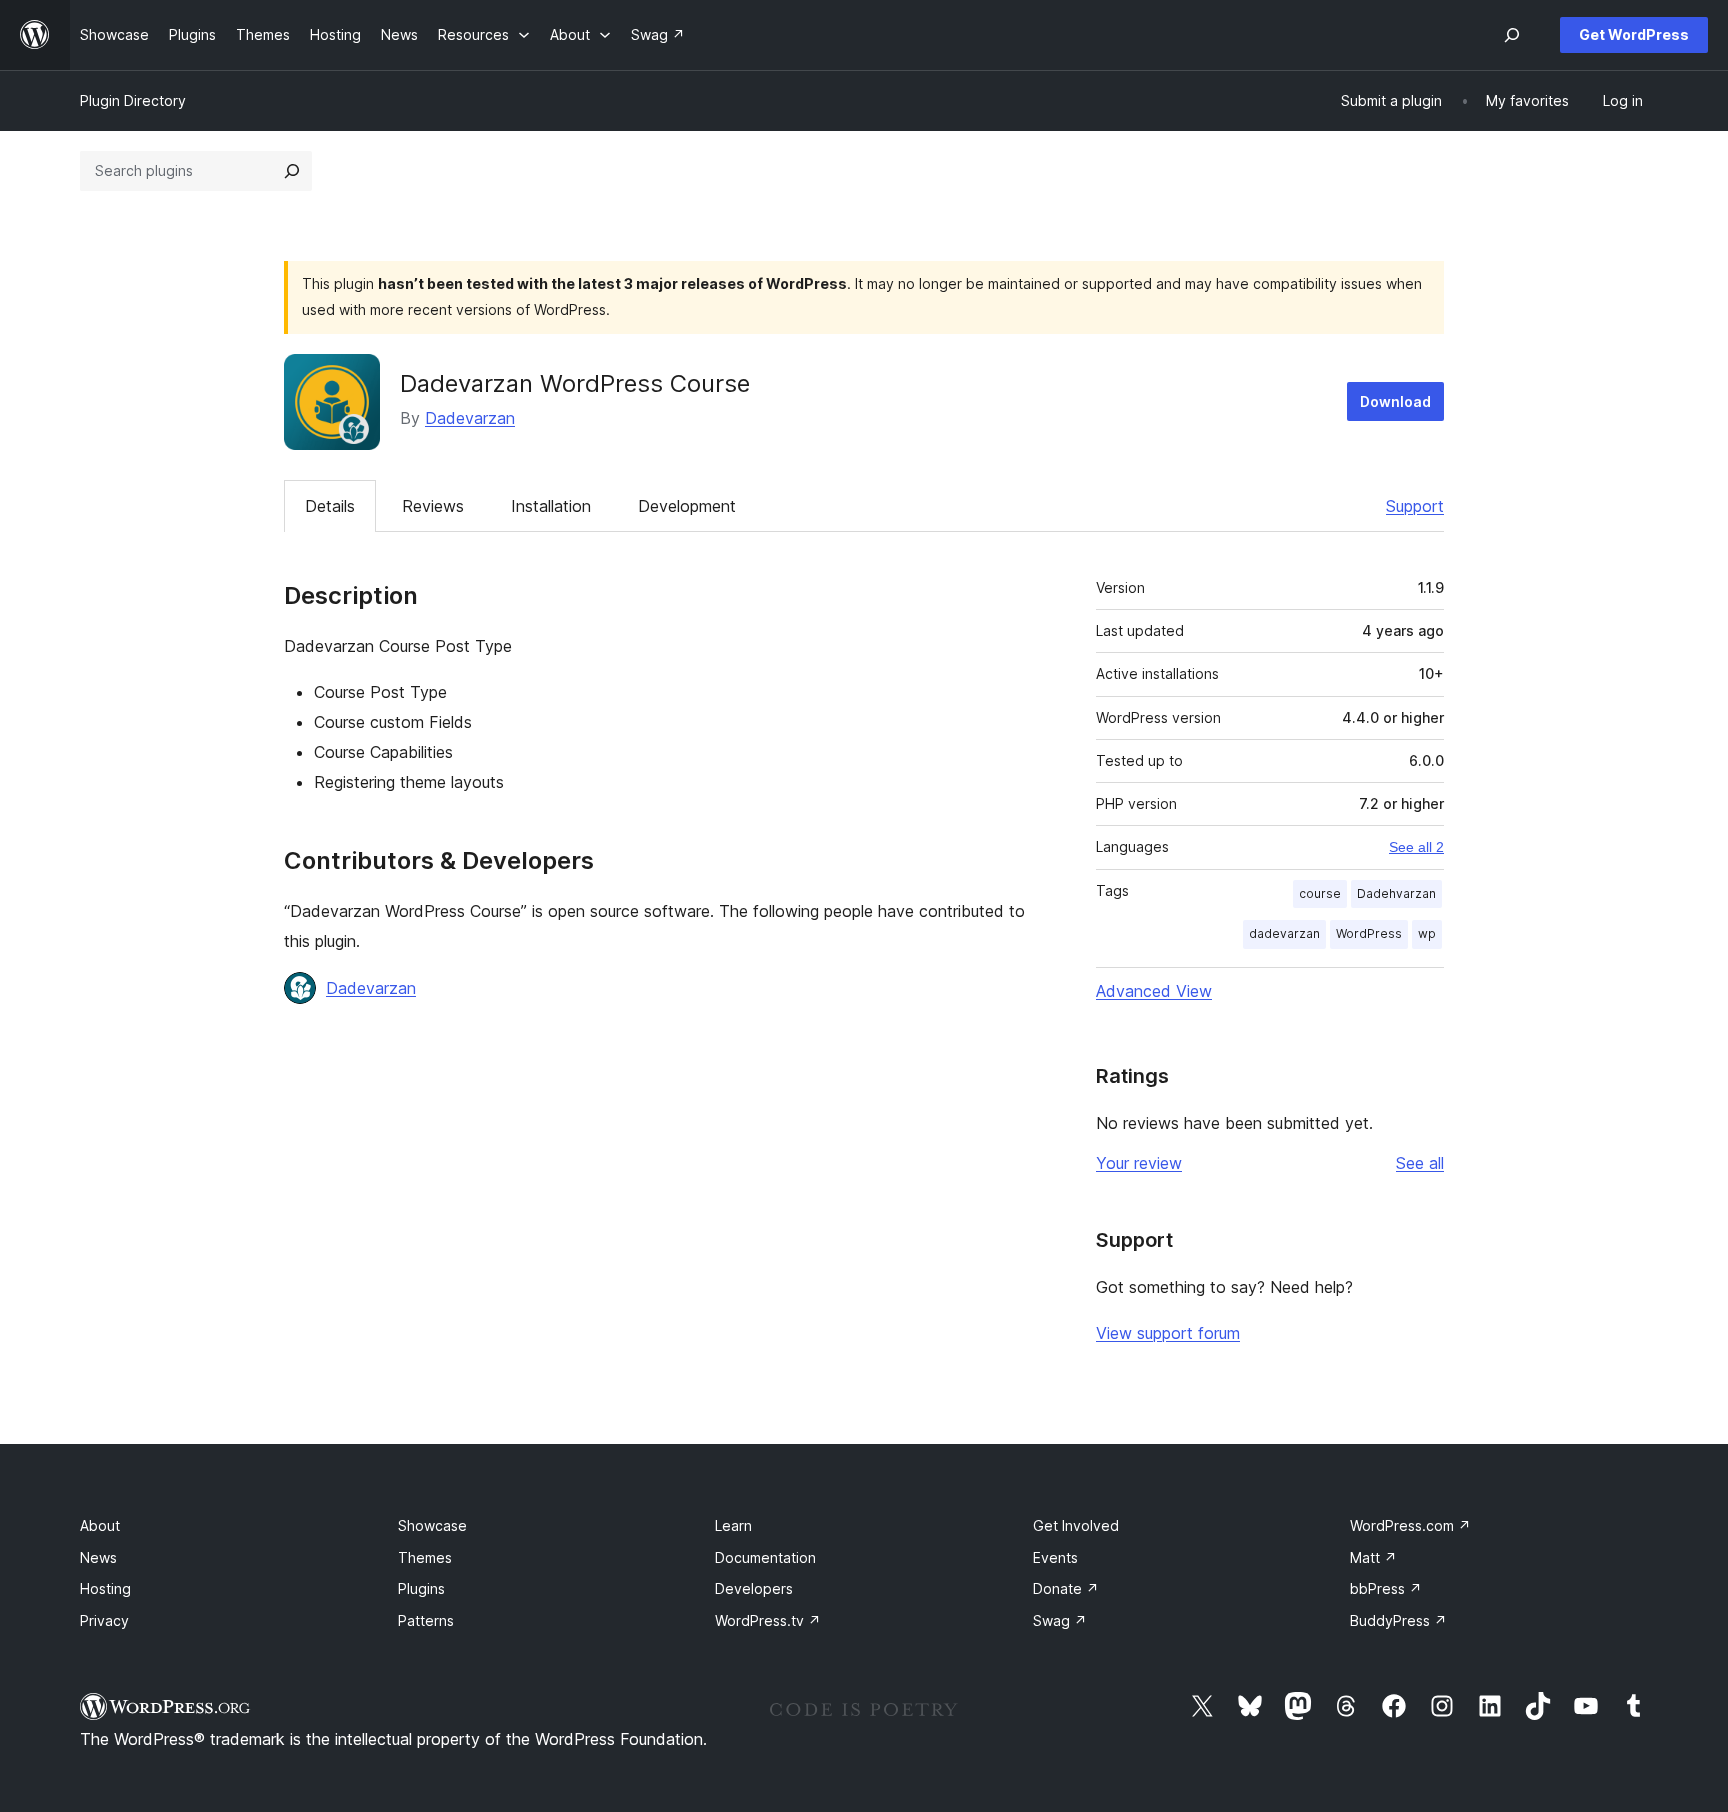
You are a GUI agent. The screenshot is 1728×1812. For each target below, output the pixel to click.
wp (1427, 933)
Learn (733, 1525)
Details (330, 506)
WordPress (1369, 933)
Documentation (765, 1557)
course (1320, 893)
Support (1415, 506)
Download (1395, 401)
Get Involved (1076, 1525)
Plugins (421, 1588)
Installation (551, 506)
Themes (425, 1557)
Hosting (105, 1588)
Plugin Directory (133, 100)
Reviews (433, 506)
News (98, 1557)
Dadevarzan (470, 418)
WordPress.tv (768, 1620)
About (100, 1525)
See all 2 (1416, 847)
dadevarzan (1284, 933)
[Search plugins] (292, 171)
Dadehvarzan (1396, 893)
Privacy (104, 1620)
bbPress (1386, 1588)
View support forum (1168, 1333)
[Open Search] (1512, 35)
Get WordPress (1634, 34)
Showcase (432, 1525)
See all (1420, 1163)
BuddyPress (1398, 1620)
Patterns (426, 1620)
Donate (1066, 1588)
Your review (1139, 1163)
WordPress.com (1410, 1525)
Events (1055, 1557)
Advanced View (1154, 991)
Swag (1060, 1620)
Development (687, 506)
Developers (754, 1588)
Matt (1373, 1557)
